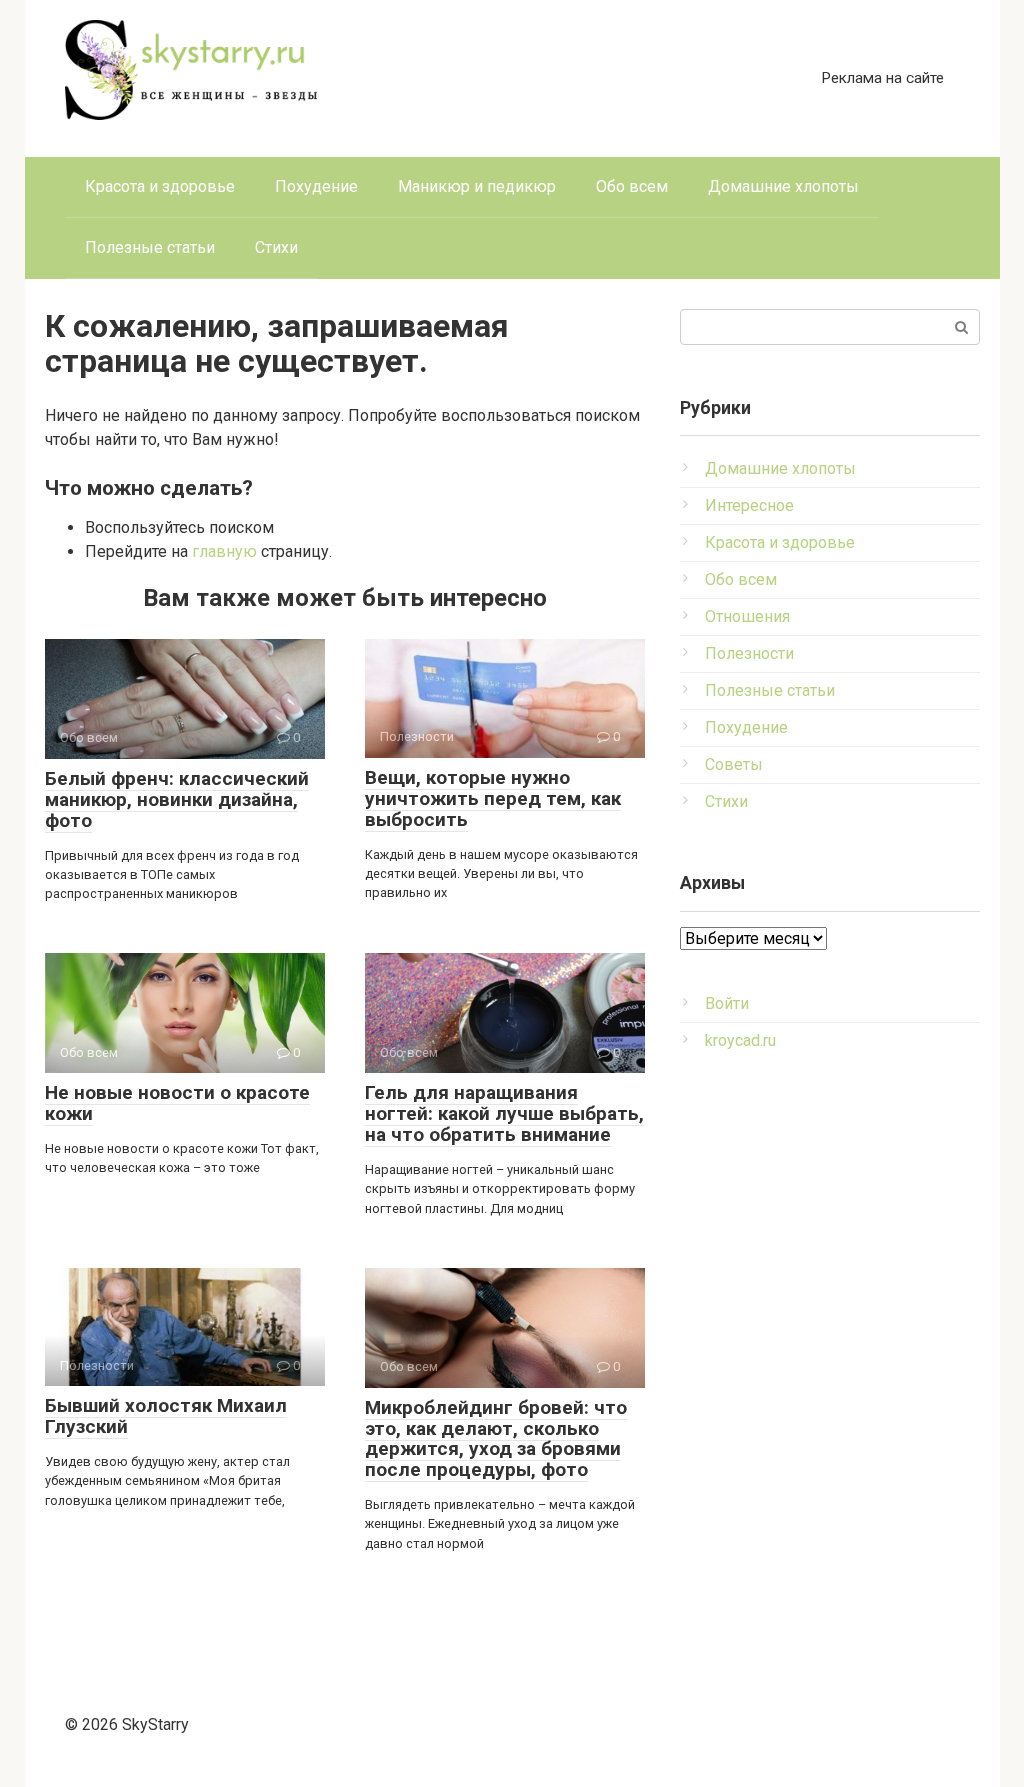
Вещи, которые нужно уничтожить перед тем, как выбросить (493, 798)
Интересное (749, 505)
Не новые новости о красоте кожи (177, 1103)
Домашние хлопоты (783, 186)
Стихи (276, 247)
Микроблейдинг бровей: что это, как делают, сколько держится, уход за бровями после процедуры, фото (496, 1439)
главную (224, 551)
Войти (727, 1003)
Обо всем (632, 186)
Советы (734, 764)
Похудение (316, 186)
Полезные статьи (150, 247)
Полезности (749, 653)
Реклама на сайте (882, 78)
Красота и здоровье (160, 186)
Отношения (747, 616)
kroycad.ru (740, 1040)
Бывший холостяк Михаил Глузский (166, 1416)
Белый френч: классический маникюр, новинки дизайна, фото (177, 799)
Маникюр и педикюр (477, 186)
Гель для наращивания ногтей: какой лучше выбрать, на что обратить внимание (504, 1113)
